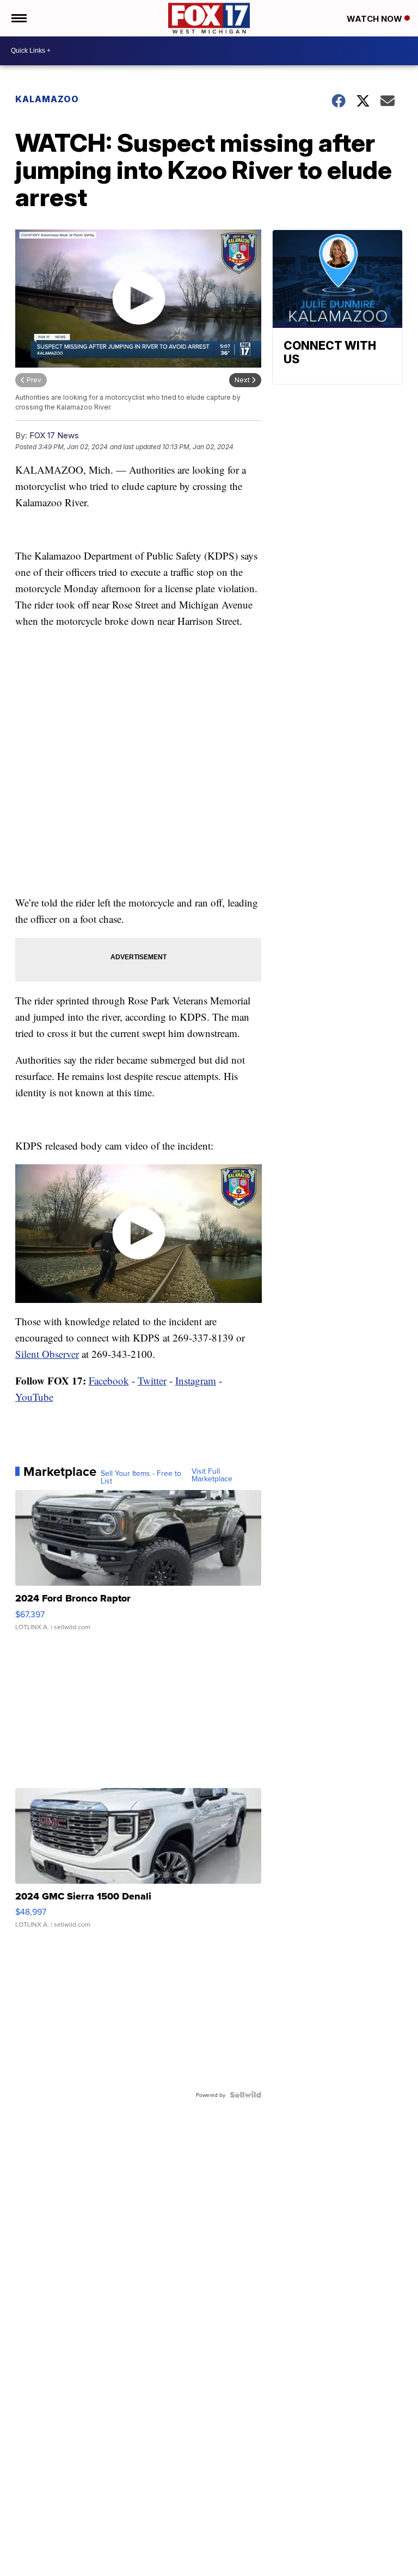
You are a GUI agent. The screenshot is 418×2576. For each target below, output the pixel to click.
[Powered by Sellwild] (245, 2095)
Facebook (109, 1380)
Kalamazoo (47, 99)
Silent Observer (47, 1354)
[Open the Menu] (18, 18)
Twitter (152, 1380)
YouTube (34, 1397)
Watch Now (376, 19)
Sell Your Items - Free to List (141, 1477)
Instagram (196, 1380)
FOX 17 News (54, 435)
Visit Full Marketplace (212, 1475)
